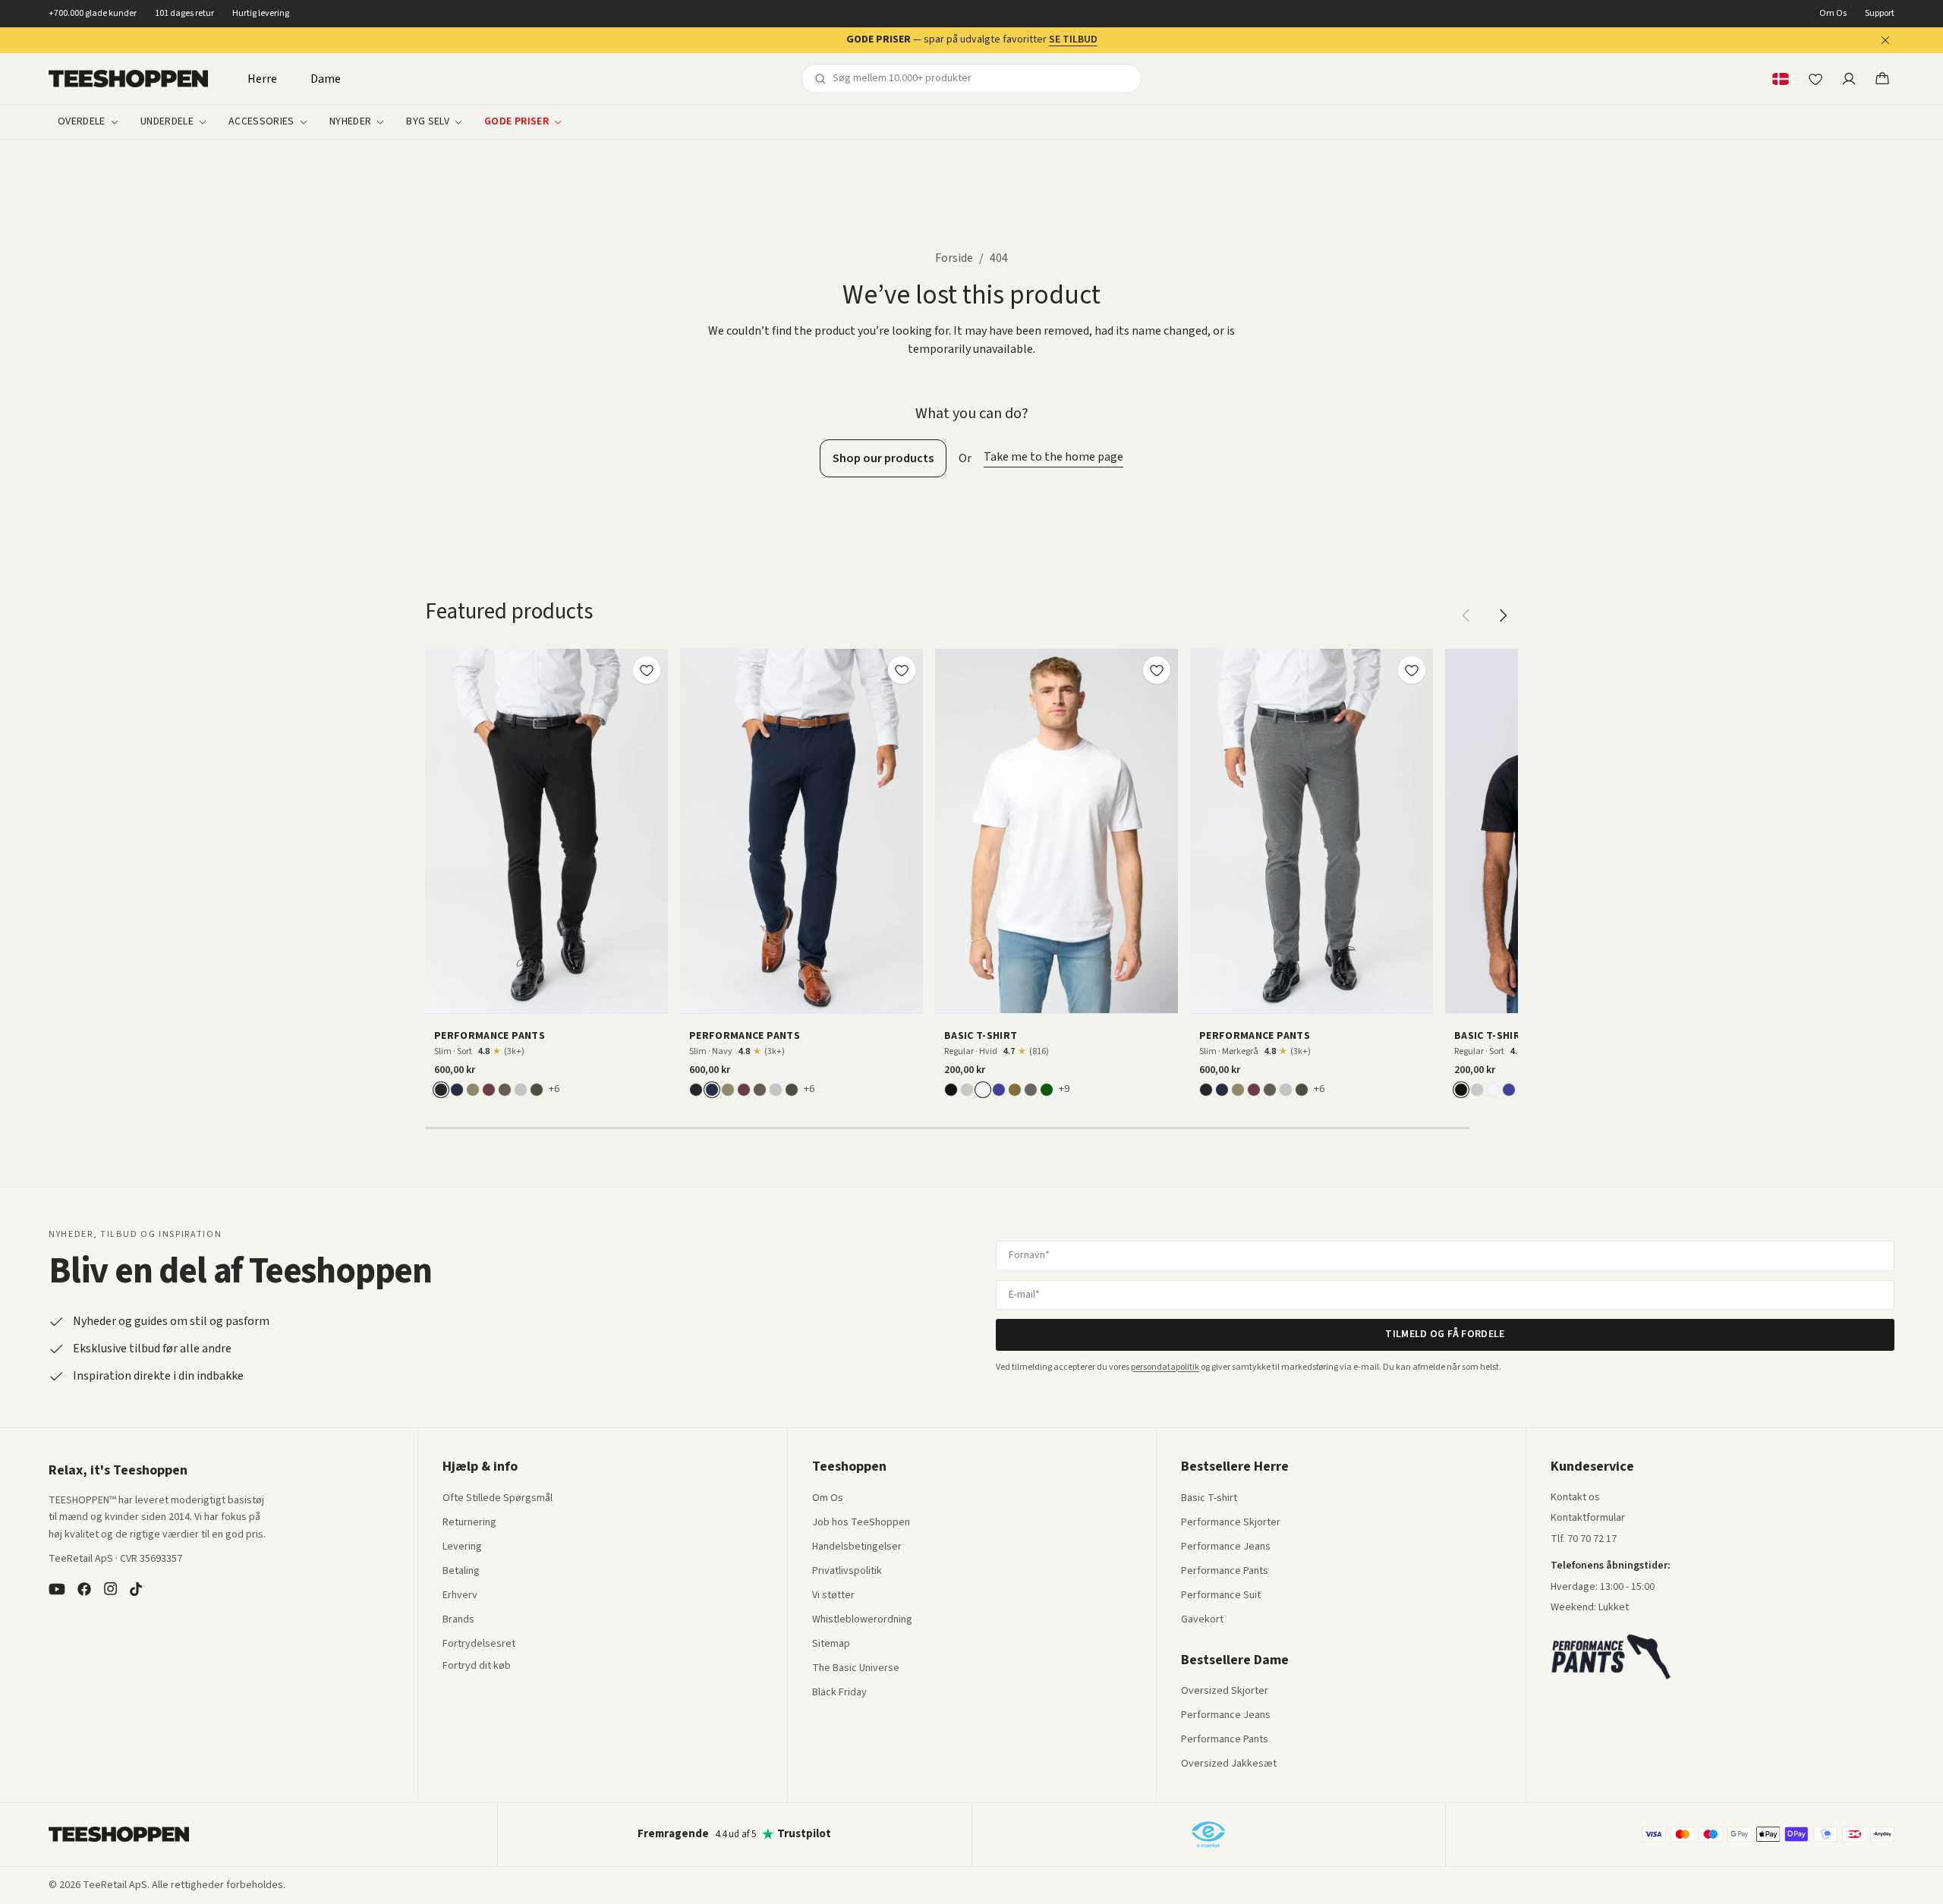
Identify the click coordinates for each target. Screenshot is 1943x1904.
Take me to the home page (1053, 457)
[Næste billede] (651, 831)
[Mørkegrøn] (537, 1090)
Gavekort (1202, 1620)
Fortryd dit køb (477, 1666)
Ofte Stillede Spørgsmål (498, 1499)
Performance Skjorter (1231, 1523)
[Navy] (457, 1090)
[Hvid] (983, 1090)
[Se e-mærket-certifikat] (1208, 1834)
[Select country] (1781, 79)
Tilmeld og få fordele (1445, 1334)
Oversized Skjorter (1225, 1692)
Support (1880, 14)
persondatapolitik (1165, 1367)
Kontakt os (1575, 1498)
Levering (462, 1547)
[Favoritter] (1815, 79)
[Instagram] (110, 1589)
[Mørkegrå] (1031, 1090)
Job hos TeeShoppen (861, 1523)
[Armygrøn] (1015, 1090)
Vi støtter (833, 1596)
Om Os (1833, 14)
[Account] (1849, 79)
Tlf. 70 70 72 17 (1584, 1539)
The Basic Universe (856, 1669)
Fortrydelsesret (479, 1644)
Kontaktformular (1588, 1518)
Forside (954, 258)
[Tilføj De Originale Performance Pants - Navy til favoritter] (902, 670)
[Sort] (441, 1090)
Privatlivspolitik (847, 1572)
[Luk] (1885, 40)
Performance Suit (1221, 1596)
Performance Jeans (1226, 1547)
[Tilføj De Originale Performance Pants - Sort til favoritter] (647, 670)
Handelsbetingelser (857, 1547)
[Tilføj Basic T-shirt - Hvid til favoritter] (1157, 670)
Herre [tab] (262, 79)
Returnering (469, 1523)
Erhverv (460, 1595)
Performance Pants (1225, 1572)
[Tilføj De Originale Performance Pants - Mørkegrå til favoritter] (1412, 670)
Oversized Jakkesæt (1229, 1764)
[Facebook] (84, 1589)
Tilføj (556, 996)
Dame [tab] (326, 79)
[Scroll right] (1503, 615)
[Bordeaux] (489, 1090)
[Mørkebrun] (505, 1090)
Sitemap (831, 1644)
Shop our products (883, 458)
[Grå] (967, 1090)
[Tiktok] (136, 1589)
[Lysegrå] (521, 1090)
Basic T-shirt (1209, 1499)
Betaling (461, 1572)
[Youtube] (57, 1589)
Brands (458, 1620)
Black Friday (839, 1693)
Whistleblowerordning (862, 1619)
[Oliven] (473, 1090)
